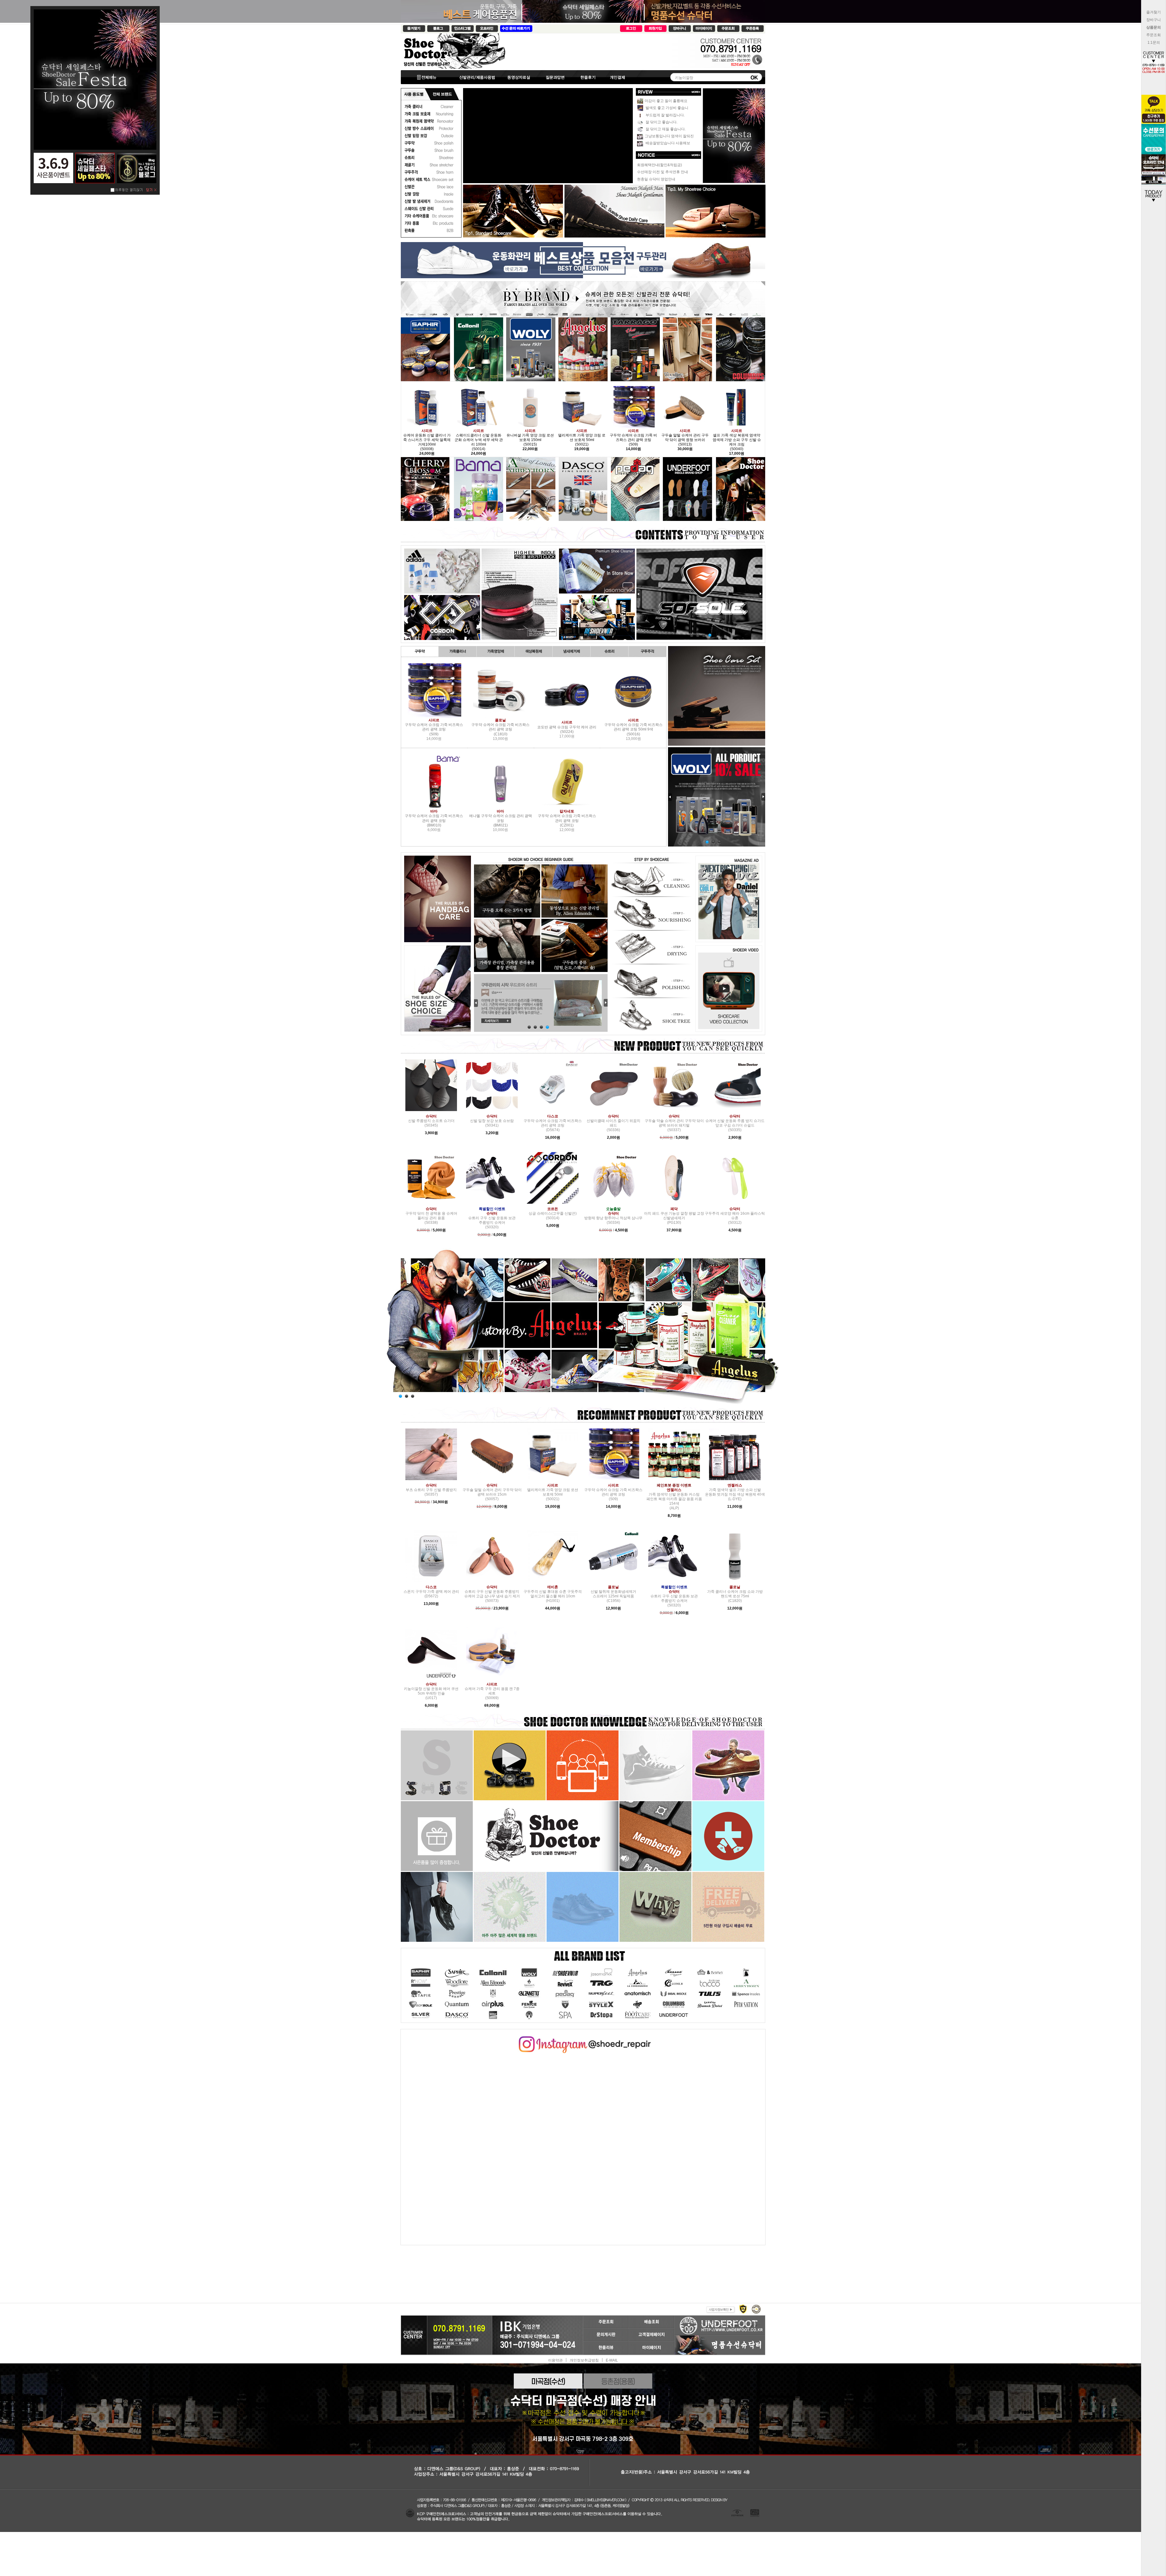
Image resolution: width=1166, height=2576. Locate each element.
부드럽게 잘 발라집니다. (665, 115)
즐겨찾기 (1154, 12)
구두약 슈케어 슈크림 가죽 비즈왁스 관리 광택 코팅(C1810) (500, 727)
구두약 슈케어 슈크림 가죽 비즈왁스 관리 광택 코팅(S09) (434, 727)
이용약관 (555, 2360)
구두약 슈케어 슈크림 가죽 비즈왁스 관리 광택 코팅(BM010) (434, 818)
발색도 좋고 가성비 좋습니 (667, 108)
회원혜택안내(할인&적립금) (660, 165)
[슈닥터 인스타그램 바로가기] (583, 2038)
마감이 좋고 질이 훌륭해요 (666, 101)
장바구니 (1154, 20)
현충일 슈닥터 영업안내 (656, 179)
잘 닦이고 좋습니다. (661, 122)
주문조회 (1154, 35)
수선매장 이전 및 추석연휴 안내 (663, 172)
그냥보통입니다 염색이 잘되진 (669, 136)
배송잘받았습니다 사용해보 (667, 143)
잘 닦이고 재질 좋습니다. (665, 129)
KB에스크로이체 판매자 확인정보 (756, 2309)
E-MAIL (612, 2360)
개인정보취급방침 (584, 2360)
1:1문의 (1154, 43)
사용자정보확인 (720, 2309)
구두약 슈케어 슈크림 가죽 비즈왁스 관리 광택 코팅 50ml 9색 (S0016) (633, 727)
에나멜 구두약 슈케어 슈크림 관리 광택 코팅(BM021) (501, 818)
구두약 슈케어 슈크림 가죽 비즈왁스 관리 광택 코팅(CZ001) (567, 818)
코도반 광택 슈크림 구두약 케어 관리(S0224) (567, 727)
